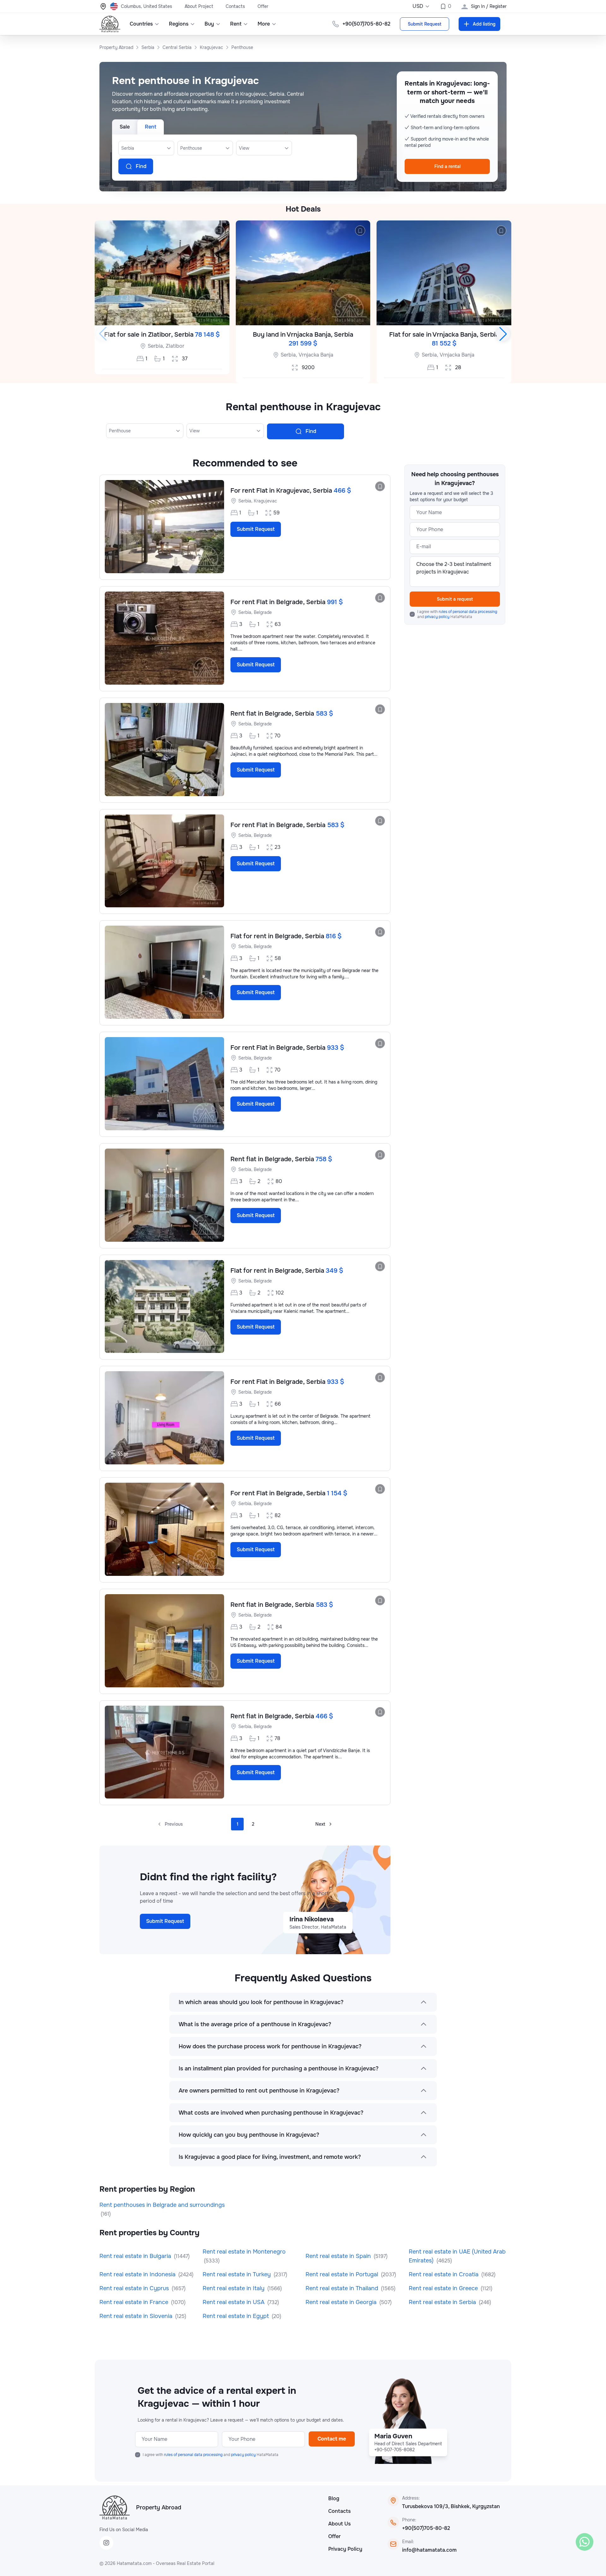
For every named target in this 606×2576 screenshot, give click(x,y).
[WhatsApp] (585, 2542)
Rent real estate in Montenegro (244, 2252)
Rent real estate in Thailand (343, 2288)
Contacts (235, 6)
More (264, 24)
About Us (339, 2524)
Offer (263, 6)
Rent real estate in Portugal (343, 2274)
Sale (125, 127)
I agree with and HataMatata (457, 614)
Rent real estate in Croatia (444, 2274)
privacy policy (438, 617)
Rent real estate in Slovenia (137, 2316)
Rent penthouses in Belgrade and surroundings (162, 2205)
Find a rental (447, 166)
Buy (209, 24)
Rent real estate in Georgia (342, 2302)
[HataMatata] (115, 2507)
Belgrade (263, 612)
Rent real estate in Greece (444, 2288)
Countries (141, 24)
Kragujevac (265, 501)
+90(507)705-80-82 (426, 2528)
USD (418, 6)
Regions (179, 24)
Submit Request (425, 24)
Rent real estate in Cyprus (135, 2288)
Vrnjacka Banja (316, 355)
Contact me (332, 2439)
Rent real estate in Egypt (237, 2316)
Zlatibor (175, 346)
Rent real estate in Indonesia (138, 2274)
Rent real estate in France (135, 2302)
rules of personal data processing (468, 612)
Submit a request (455, 599)
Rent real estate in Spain (339, 2256)
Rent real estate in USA (234, 2302)
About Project (199, 6)
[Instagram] (106, 2543)
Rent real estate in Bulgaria (136, 2256)
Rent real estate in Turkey (238, 2274)
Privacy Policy (345, 2549)
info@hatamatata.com (429, 2550)
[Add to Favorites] (219, 231)
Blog (334, 2498)
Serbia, (156, 346)
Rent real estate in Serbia (443, 2302)
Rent (236, 24)
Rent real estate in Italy (234, 2288)
